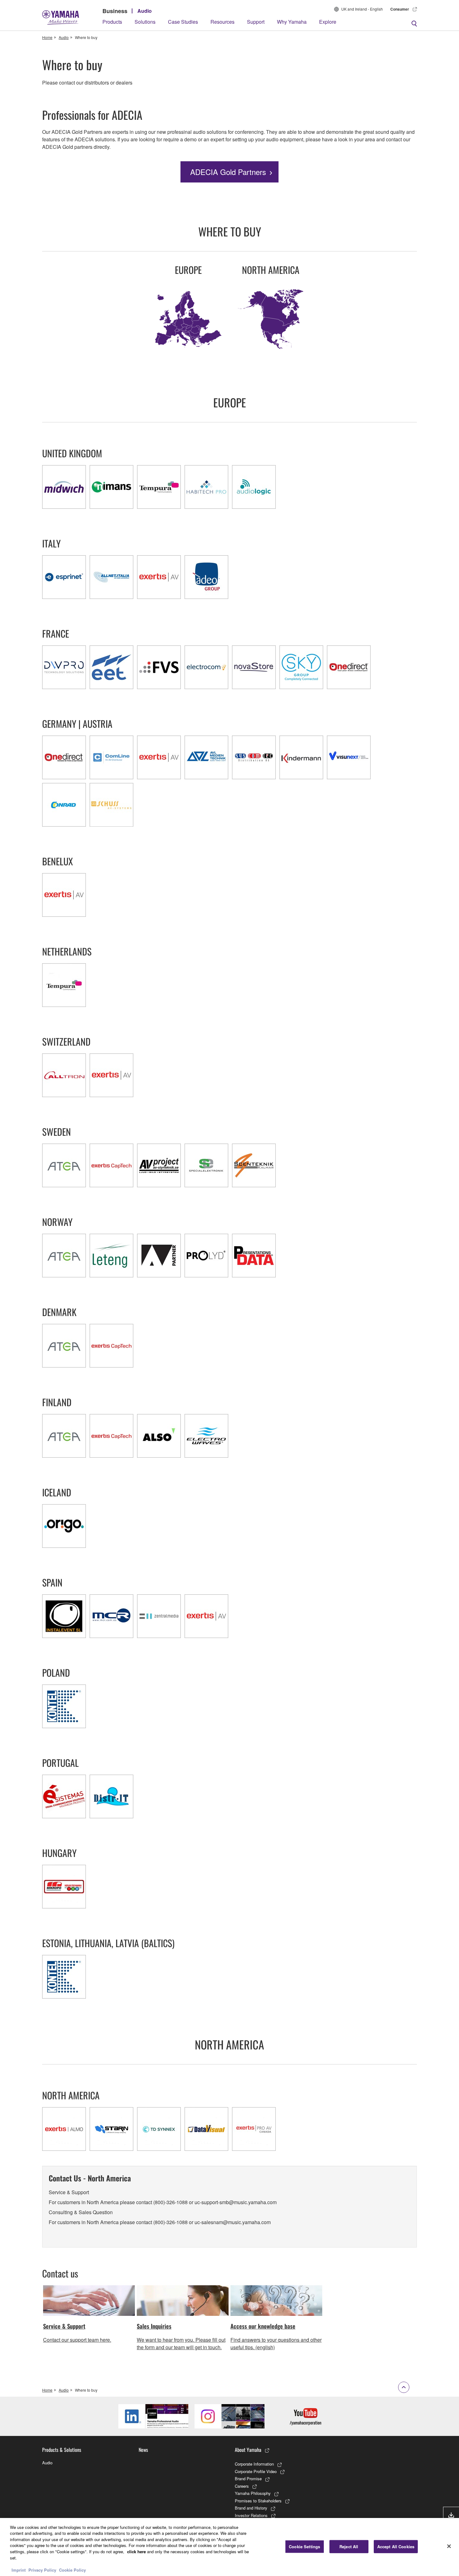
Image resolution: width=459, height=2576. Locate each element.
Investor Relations (251, 2515)
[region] (230, 2547)
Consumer (400, 9)
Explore (328, 22)
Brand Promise (248, 2479)
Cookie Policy (72, 2570)
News (143, 2450)
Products (112, 22)
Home (47, 37)
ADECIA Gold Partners (228, 172)
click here (136, 2552)
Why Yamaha (292, 22)
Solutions (145, 22)
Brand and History (251, 2508)
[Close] (449, 2546)
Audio (145, 11)
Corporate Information (254, 2464)
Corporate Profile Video (256, 2471)
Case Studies (183, 22)
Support (256, 22)
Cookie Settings (304, 2547)
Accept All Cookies (396, 2547)
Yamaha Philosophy (253, 2493)
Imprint (19, 2570)
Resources (222, 22)
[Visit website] (64, 487)
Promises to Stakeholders (258, 2501)
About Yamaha (248, 2450)
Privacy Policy (42, 2570)
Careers (242, 2486)
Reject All (349, 2547)
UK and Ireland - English (362, 9)
